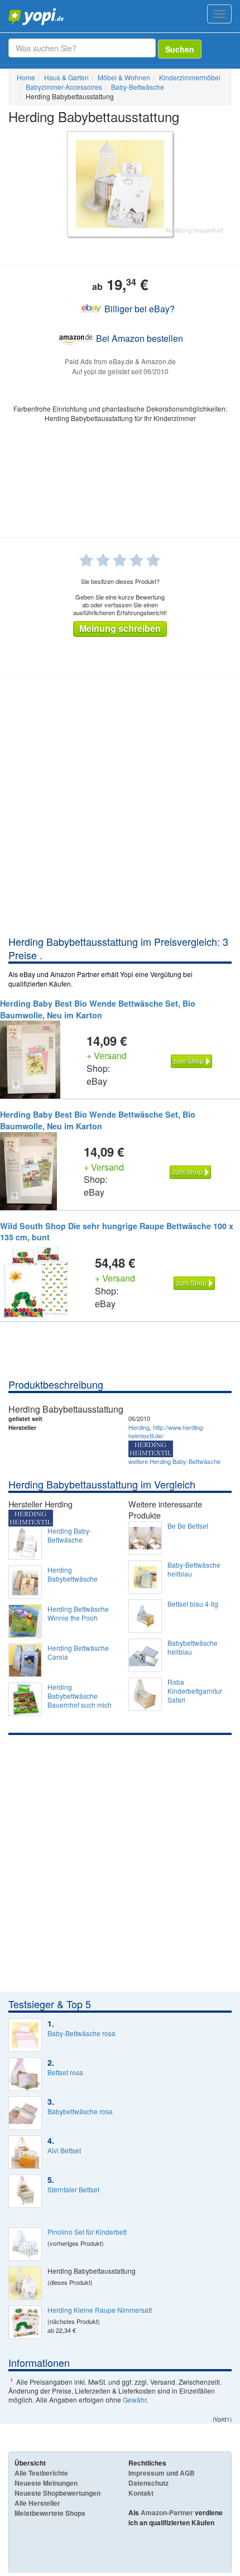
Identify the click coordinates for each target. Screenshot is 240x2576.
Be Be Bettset (188, 1526)
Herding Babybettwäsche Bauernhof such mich (80, 1696)
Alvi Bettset (64, 2150)
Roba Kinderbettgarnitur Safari (195, 1691)
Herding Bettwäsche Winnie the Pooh (78, 1613)
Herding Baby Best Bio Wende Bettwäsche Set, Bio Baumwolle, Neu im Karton (98, 1009)
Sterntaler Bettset (73, 2190)
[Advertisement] (120, 809)
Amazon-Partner (167, 2512)
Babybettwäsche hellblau (193, 1647)
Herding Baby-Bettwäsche (69, 1535)
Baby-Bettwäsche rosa (81, 2033)
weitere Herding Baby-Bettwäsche (174, 1461)
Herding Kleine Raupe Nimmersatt (100, 2310)
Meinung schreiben (120, 628)
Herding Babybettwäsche (73, 1574)
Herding (139, 1427)
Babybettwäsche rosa (80, 2111)
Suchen (180, 49)
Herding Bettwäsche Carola (78, 1652)
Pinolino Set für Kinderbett (87, 2232)
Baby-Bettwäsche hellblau (194, 1569)
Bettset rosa (65, 2072)
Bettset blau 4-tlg (193, 1604)
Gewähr (135, 2399)
